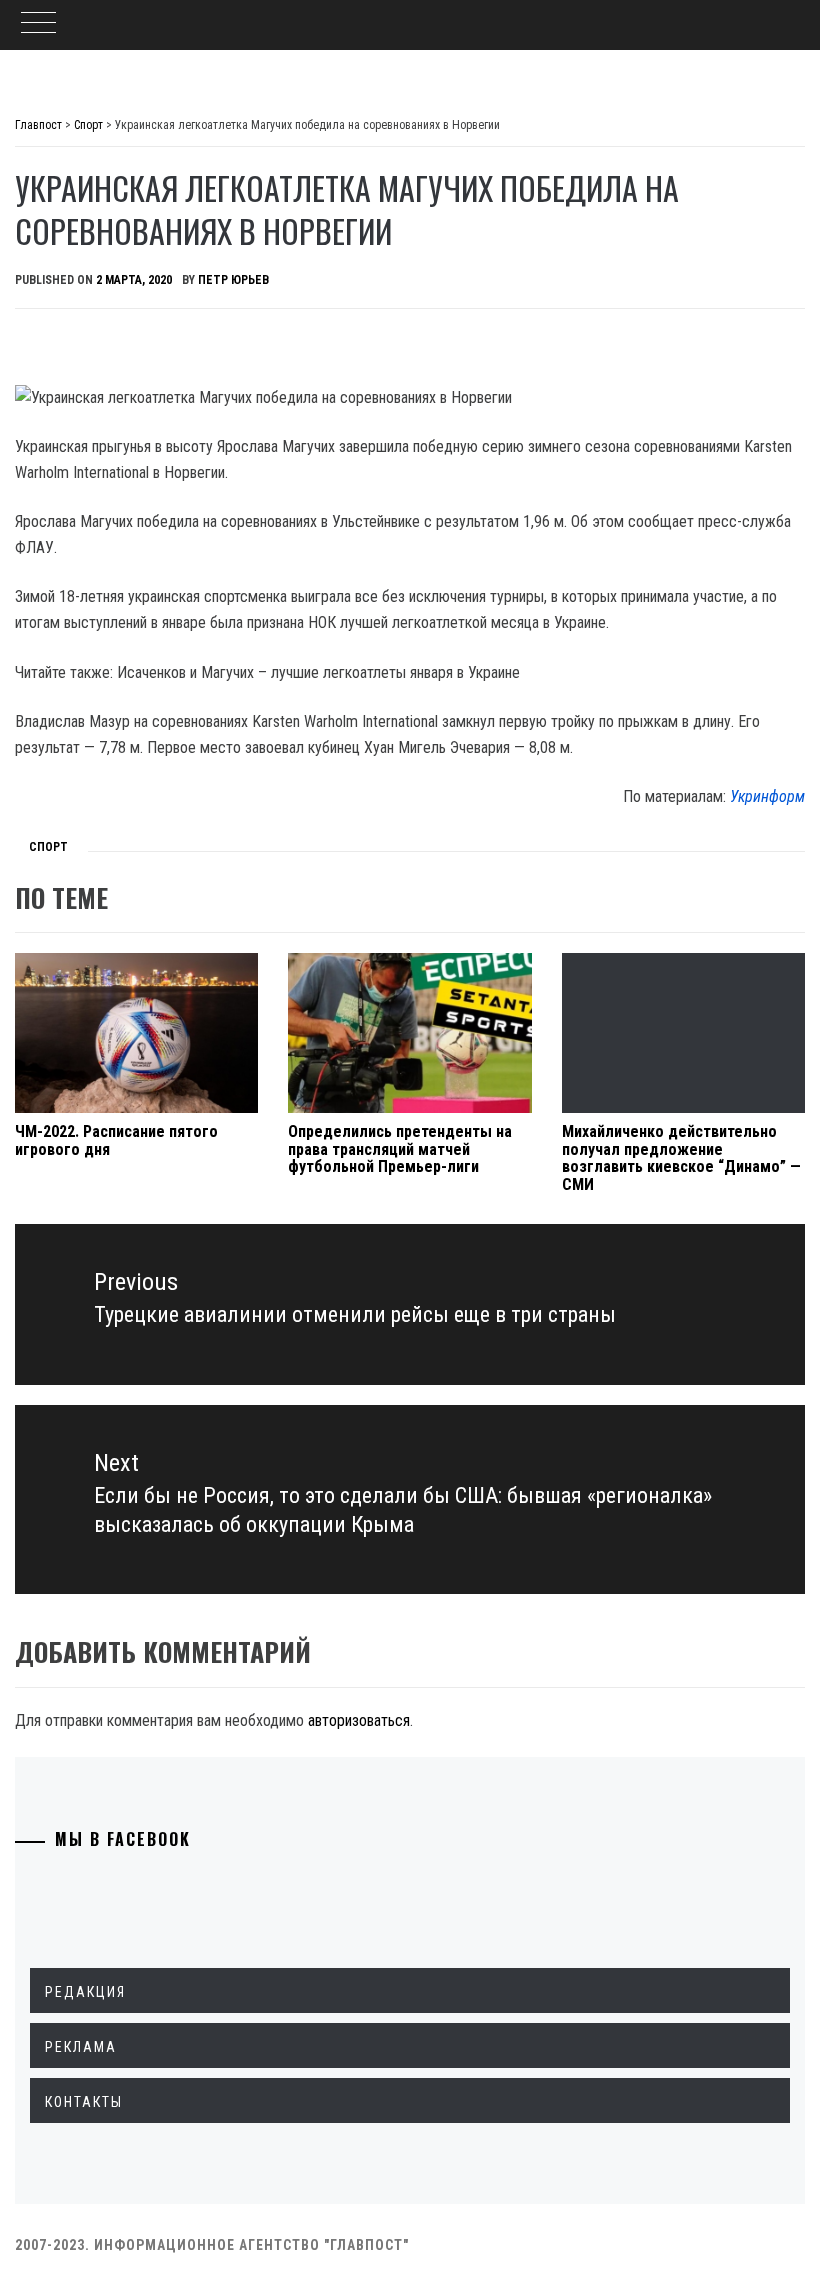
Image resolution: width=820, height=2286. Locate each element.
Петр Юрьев (233, 280)
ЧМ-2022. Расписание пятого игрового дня (116, 1140)
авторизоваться (359, 1720)
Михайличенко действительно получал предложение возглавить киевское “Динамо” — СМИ (681, 1158)
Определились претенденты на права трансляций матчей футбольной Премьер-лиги (400, 1149)
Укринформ (767, 796)
